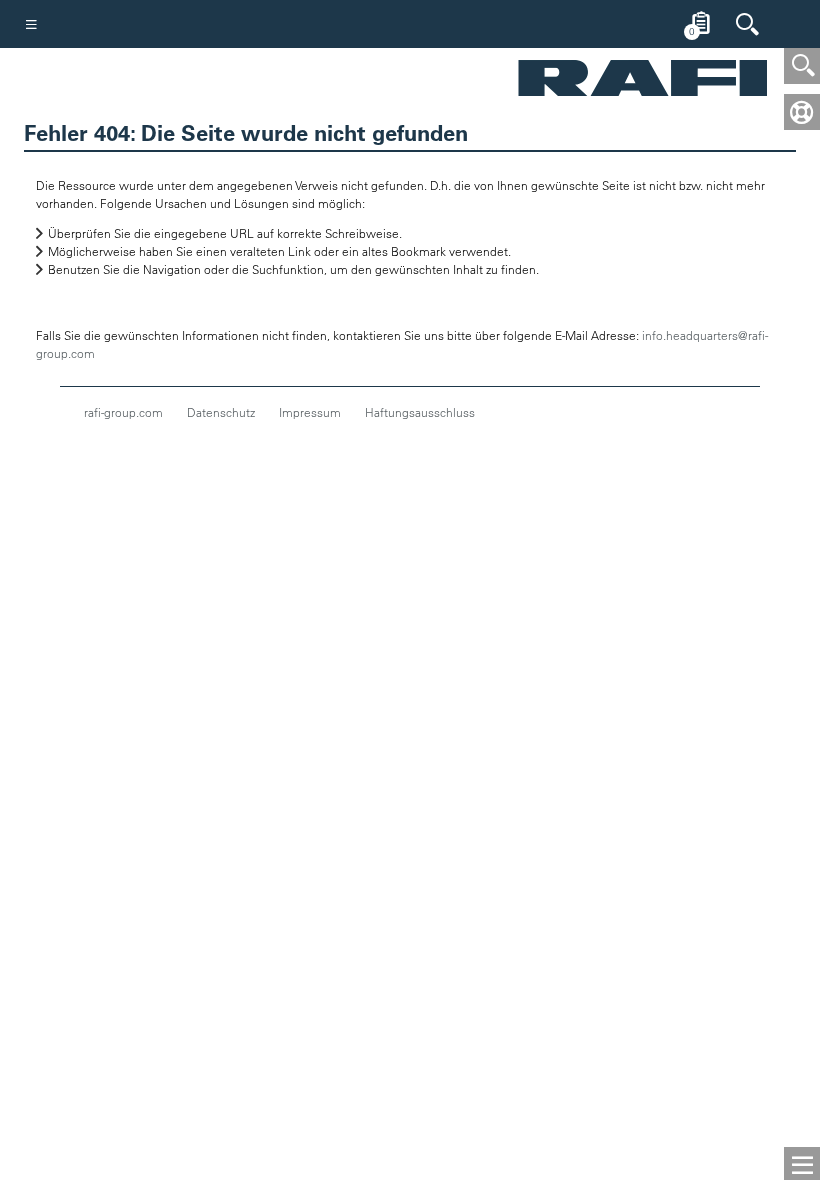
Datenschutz (221, 412)
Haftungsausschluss (420, 412)
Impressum (310, 412)
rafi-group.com (123, 412)
